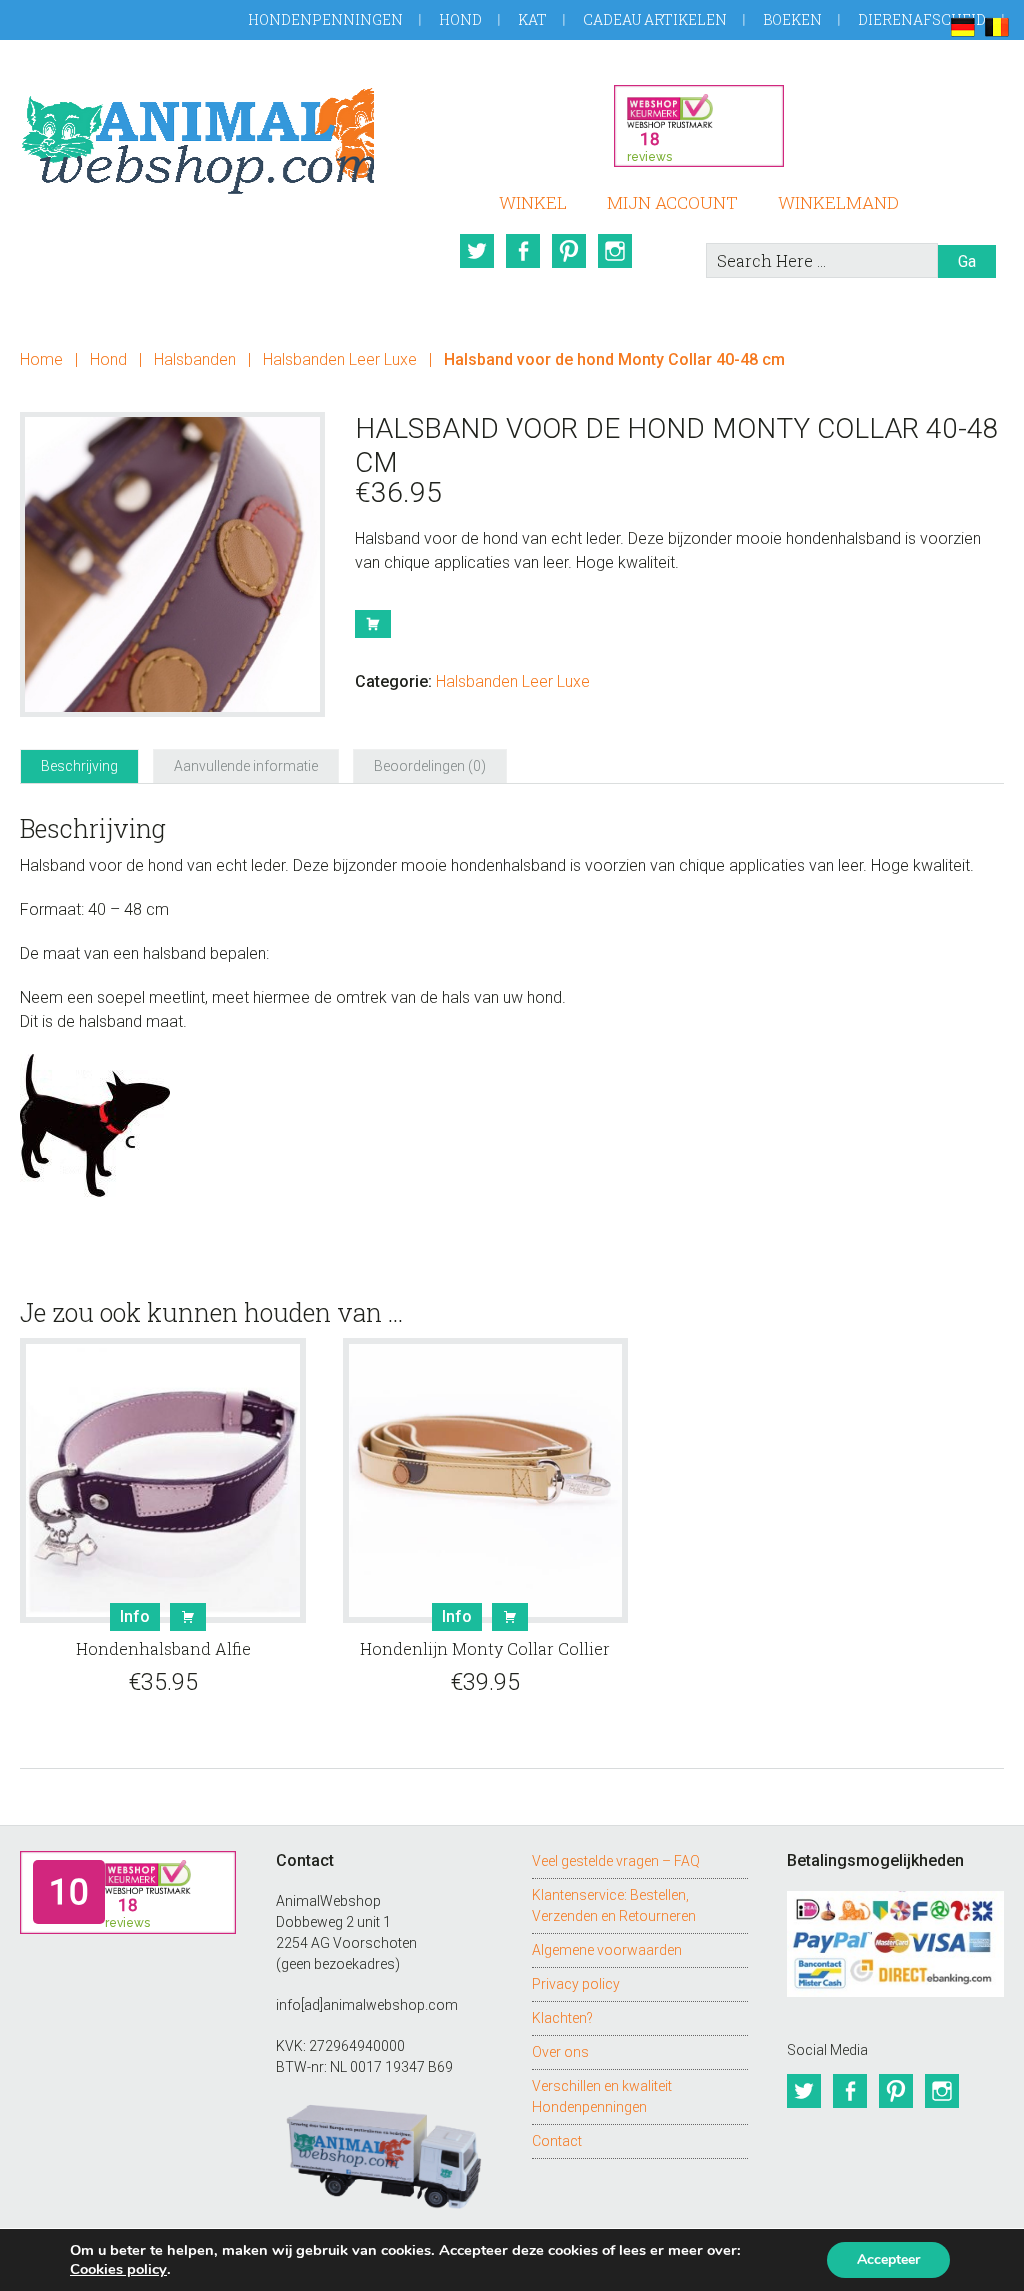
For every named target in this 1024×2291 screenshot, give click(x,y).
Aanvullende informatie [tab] (246, 766)
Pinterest (569, 251)
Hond (460, 19)
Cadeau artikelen (655, 19)
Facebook (523, 251)
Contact (557, 2141)
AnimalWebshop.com (197, 137)
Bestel (373, 624)
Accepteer (888, 2259)
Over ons (560, 2052)
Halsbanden (195, 359)
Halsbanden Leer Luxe (340, 359)
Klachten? (562, 2018)
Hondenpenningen (325, 19)
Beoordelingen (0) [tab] (430, 766)
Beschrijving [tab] (79, 766)
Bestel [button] (188, 1617)
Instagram (615, 251)
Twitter (477, 251)
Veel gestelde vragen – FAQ (616, 1861)
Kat (532, 19)
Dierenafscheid (922, 19)
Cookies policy (118, 2269)
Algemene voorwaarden (607, 1950)
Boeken (792, 19)
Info (135, 1616)
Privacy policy (576, 1984)
